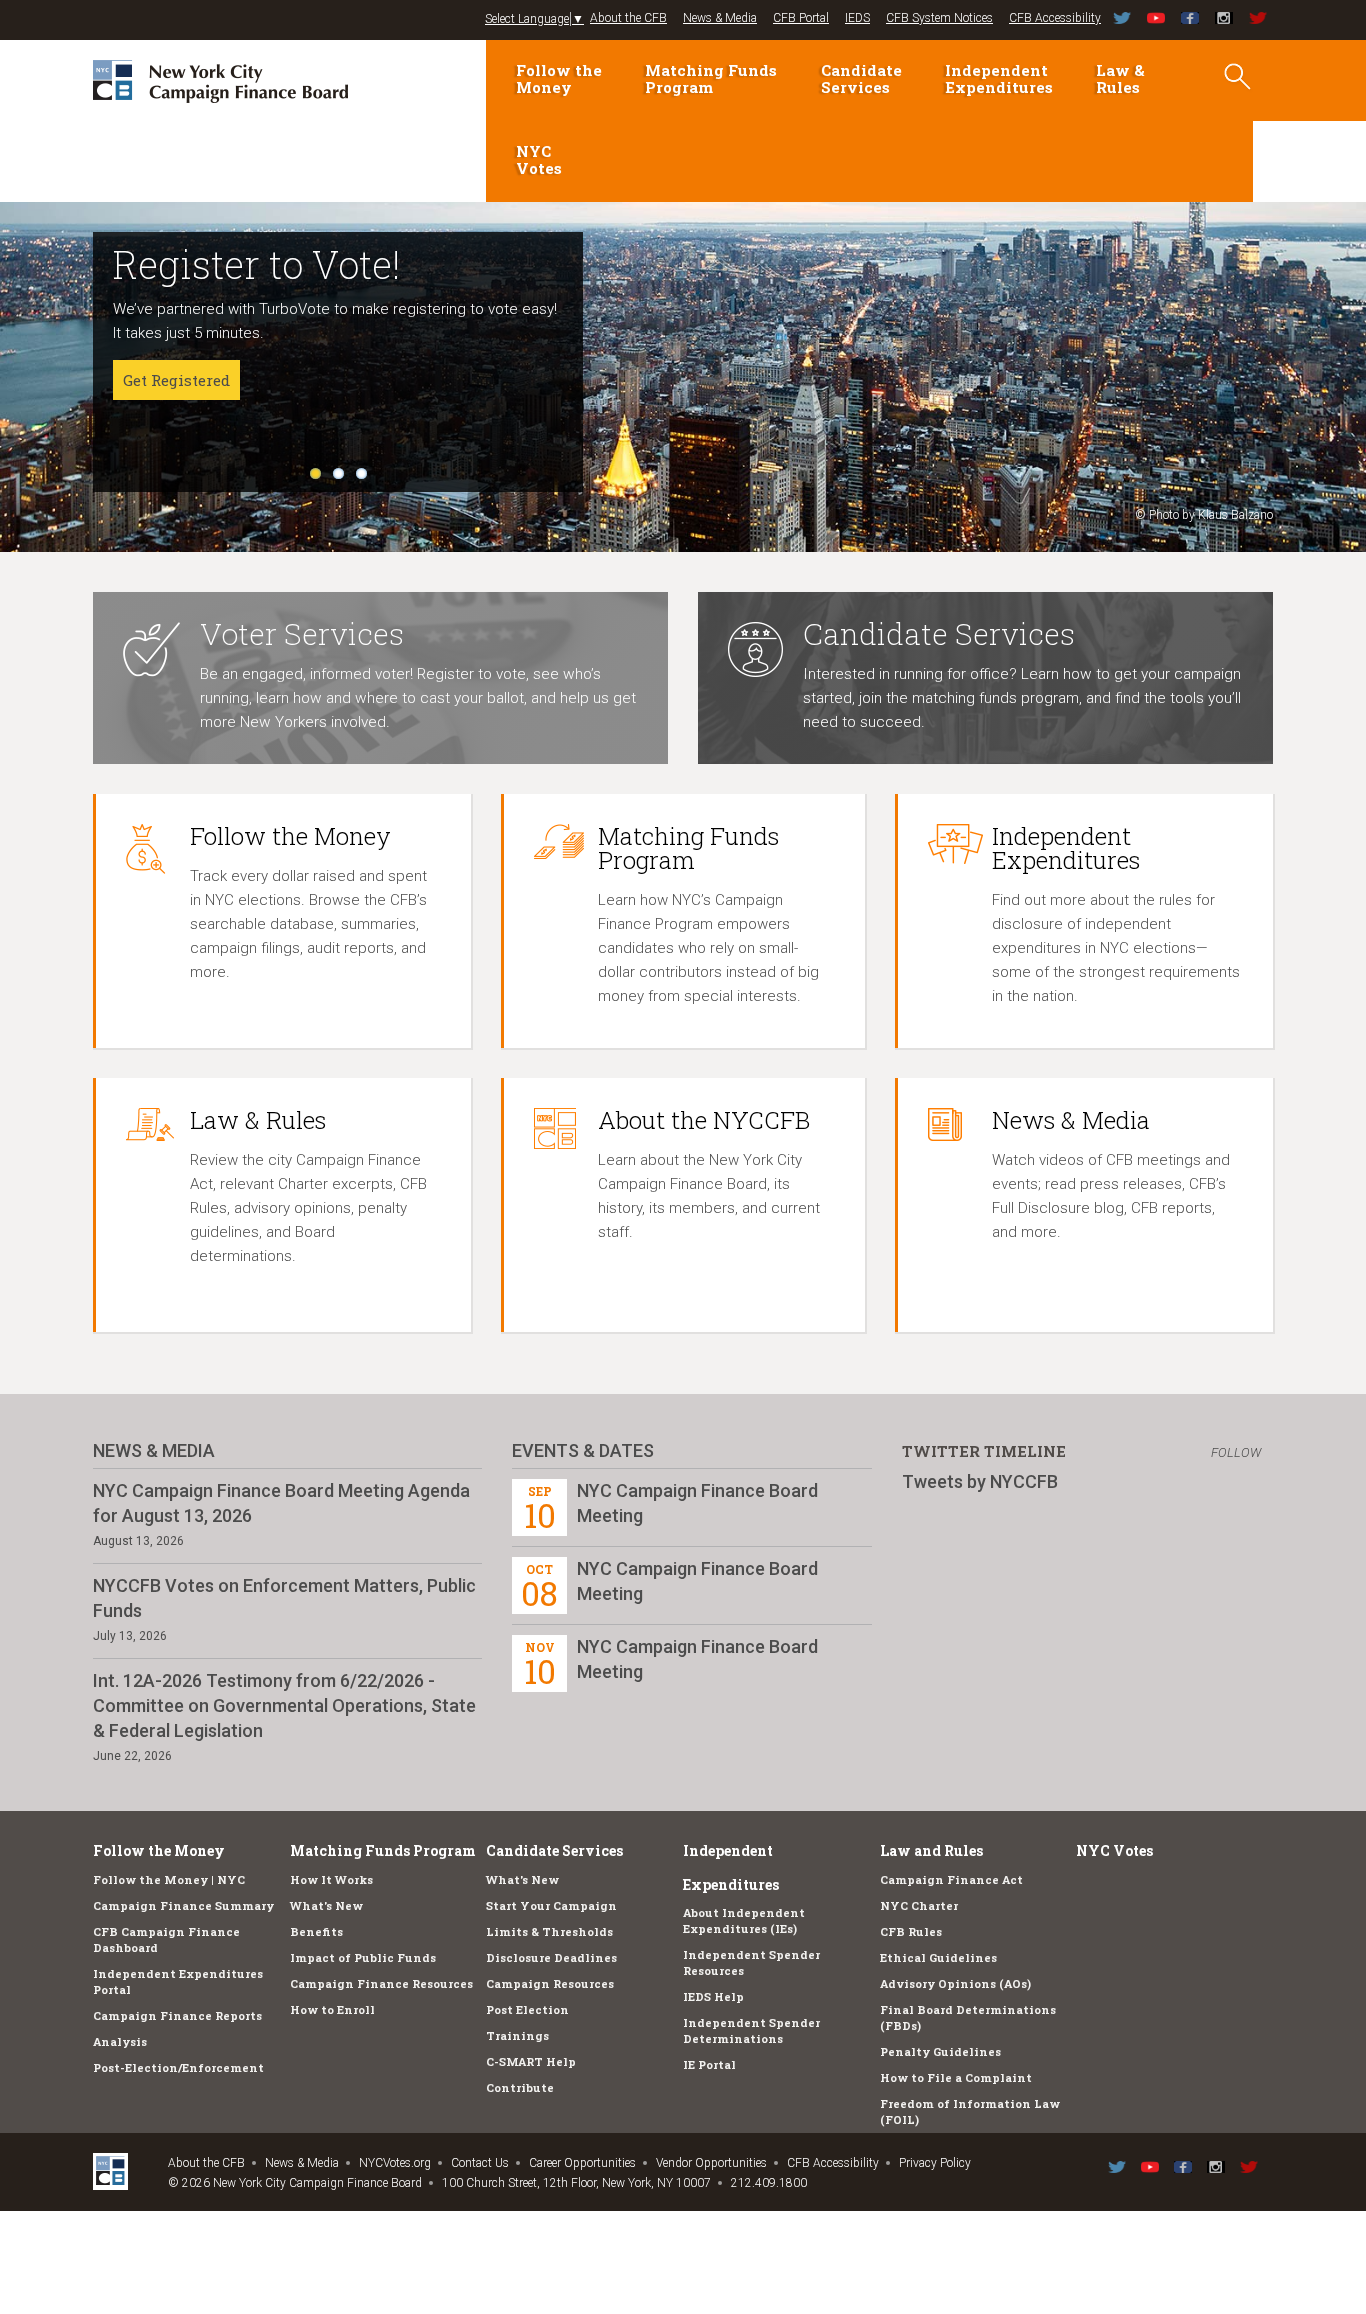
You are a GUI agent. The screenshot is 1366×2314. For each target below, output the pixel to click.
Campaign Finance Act (951, 1879)
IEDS (857, 18)
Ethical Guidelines (938, 1957)
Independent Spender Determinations (751, 2030)
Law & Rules (1120, 78)
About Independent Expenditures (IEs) (744, 1920)
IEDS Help (713, 1996)
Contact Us (480, 2163)
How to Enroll (332, 2009)
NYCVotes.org (395, 2163)
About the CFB (628, 18)
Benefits (316, 1931)
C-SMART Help (531, 2061)
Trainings (517, 2035)
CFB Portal (801, 18)
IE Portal (709, 2064)
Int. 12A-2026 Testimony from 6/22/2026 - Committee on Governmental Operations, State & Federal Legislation (284, 1705)
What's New (326, 1905)
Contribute (520, 2087)
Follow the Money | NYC (169, 1879)
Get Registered (176, 380)
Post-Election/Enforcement (178, 2067)
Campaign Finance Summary (183, 1905)
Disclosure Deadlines (551, 1957)
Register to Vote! (256, 264)
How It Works (331, 1879)
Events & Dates (583, 1450)
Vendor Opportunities (711, 2163)
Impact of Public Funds (363, 1957)
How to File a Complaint (956, 2077)
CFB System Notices (939, 18)
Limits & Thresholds (549, 1931)
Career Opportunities (582, 2163)
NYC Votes (539, 159)
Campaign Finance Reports (177, 2015)
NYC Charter (919, 1905)
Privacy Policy (935, 2163)
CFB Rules (911, 1931)
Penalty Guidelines (940, 2051)
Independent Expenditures (999, 78)
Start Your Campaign (551, 1905)
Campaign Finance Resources (381, 1983)
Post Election (527, 2009)
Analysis (120, 2041)
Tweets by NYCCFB (980, 1481)
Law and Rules (931, 1850)
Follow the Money (559, 78)
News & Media (720, 18)
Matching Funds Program (711, 78)
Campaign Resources (550, 1983)
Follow (1236, 1452)
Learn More (166, 428)
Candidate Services (861, 78)
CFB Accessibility (1055, 18)
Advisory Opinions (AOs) (955, 1983)
